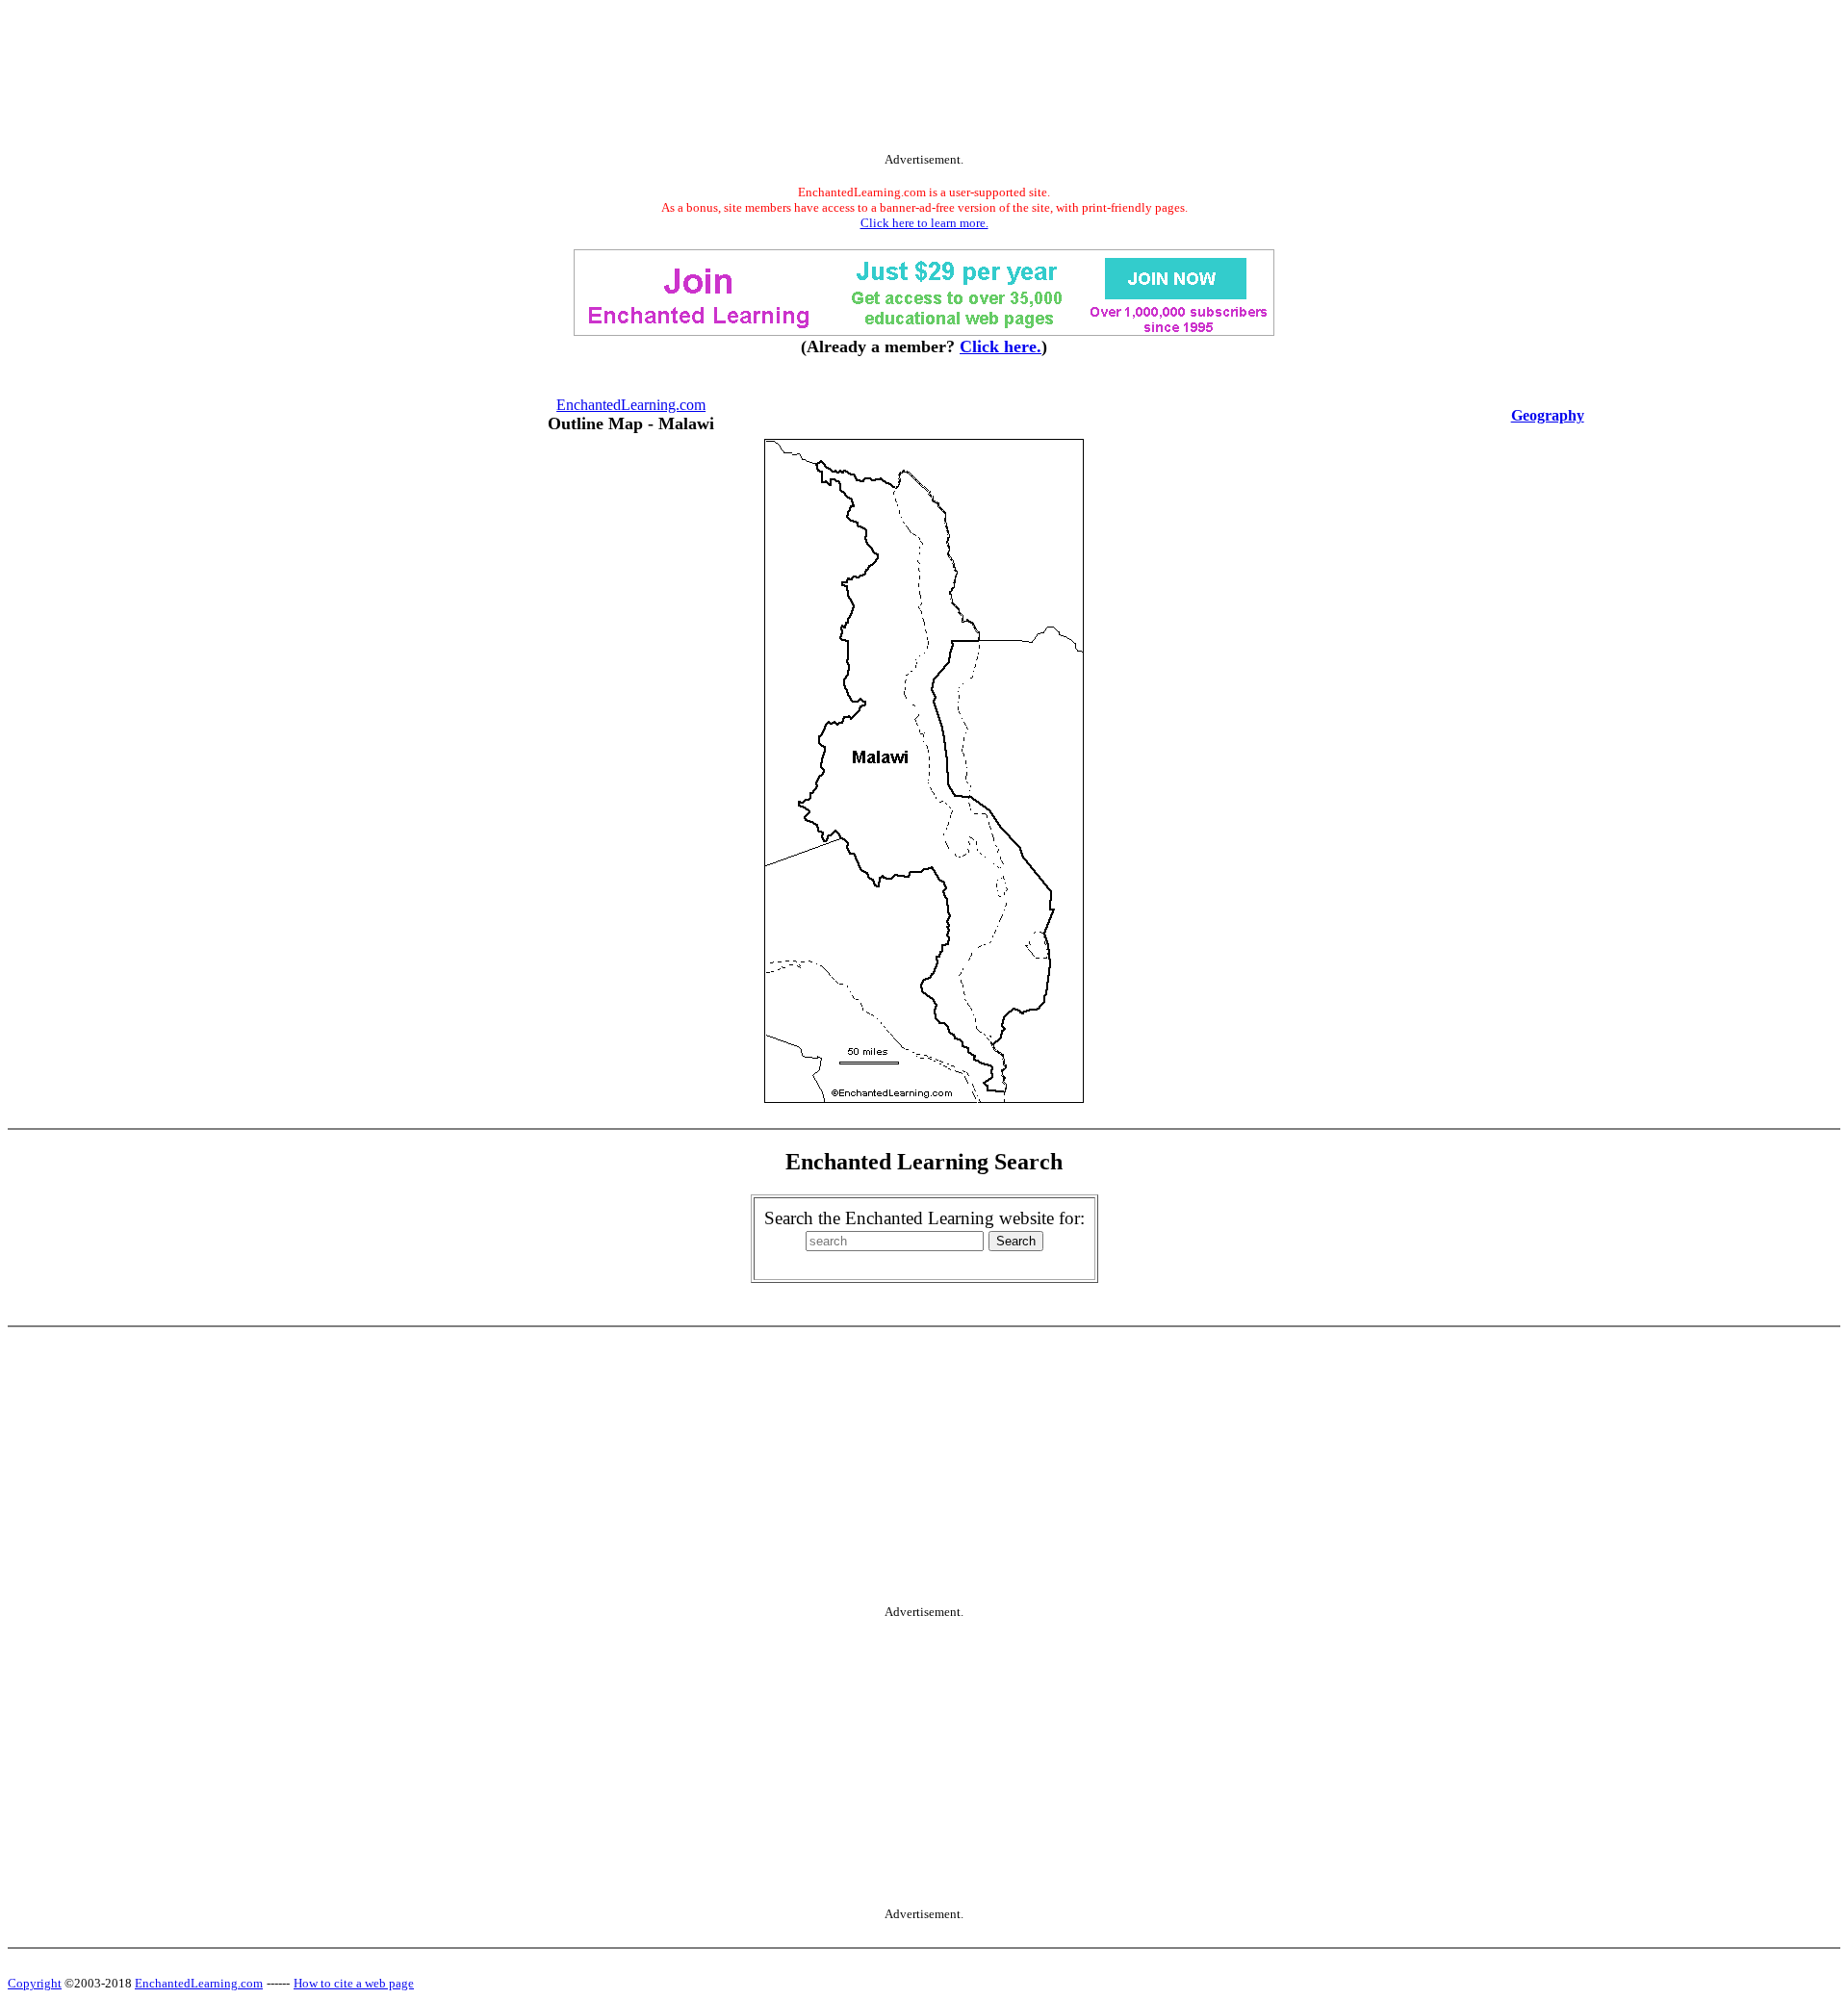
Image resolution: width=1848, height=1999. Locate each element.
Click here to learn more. (924, 223)
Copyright (35, 1983)
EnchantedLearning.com (631, 405)
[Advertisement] (924, 80)
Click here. (1001, 346)
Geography (1548, 415)
